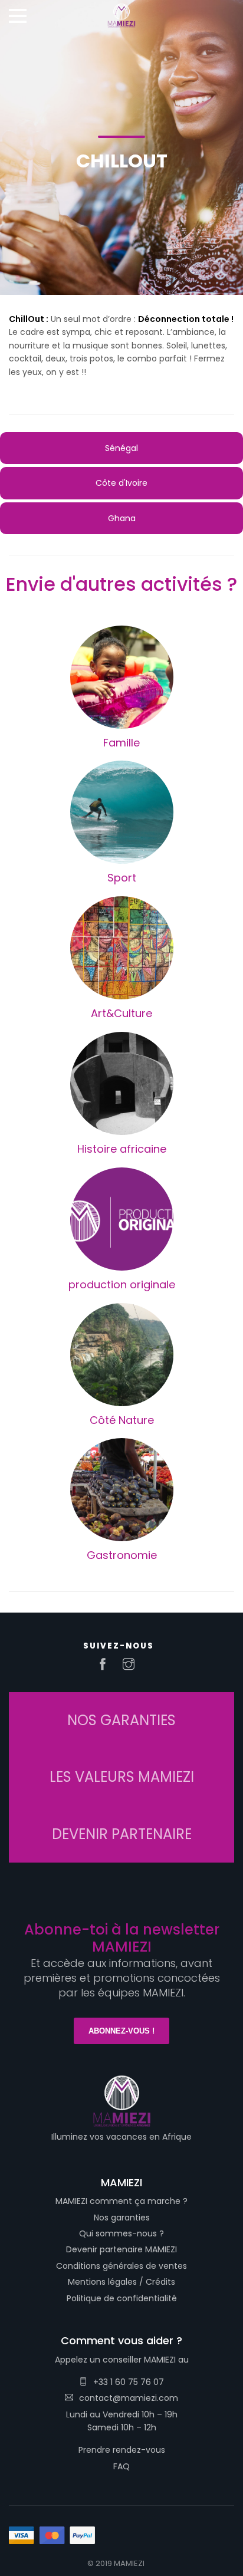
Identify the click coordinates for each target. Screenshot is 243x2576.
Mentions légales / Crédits (121, 2282)
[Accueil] (121, 12)
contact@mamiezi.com (129, 2398)
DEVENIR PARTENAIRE (122, 1834)
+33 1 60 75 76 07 (129, 2382)
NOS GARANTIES (121, 1720)
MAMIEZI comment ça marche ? (121, 2201)
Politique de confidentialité (122, 2298)
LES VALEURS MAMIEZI (122, 1777)
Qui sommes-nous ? (121, 2233)
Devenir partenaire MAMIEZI (121, 2249)
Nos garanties (122, 2218)
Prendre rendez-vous (122, 2450)
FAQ (121, 2466)
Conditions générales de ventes (121, 2266)
